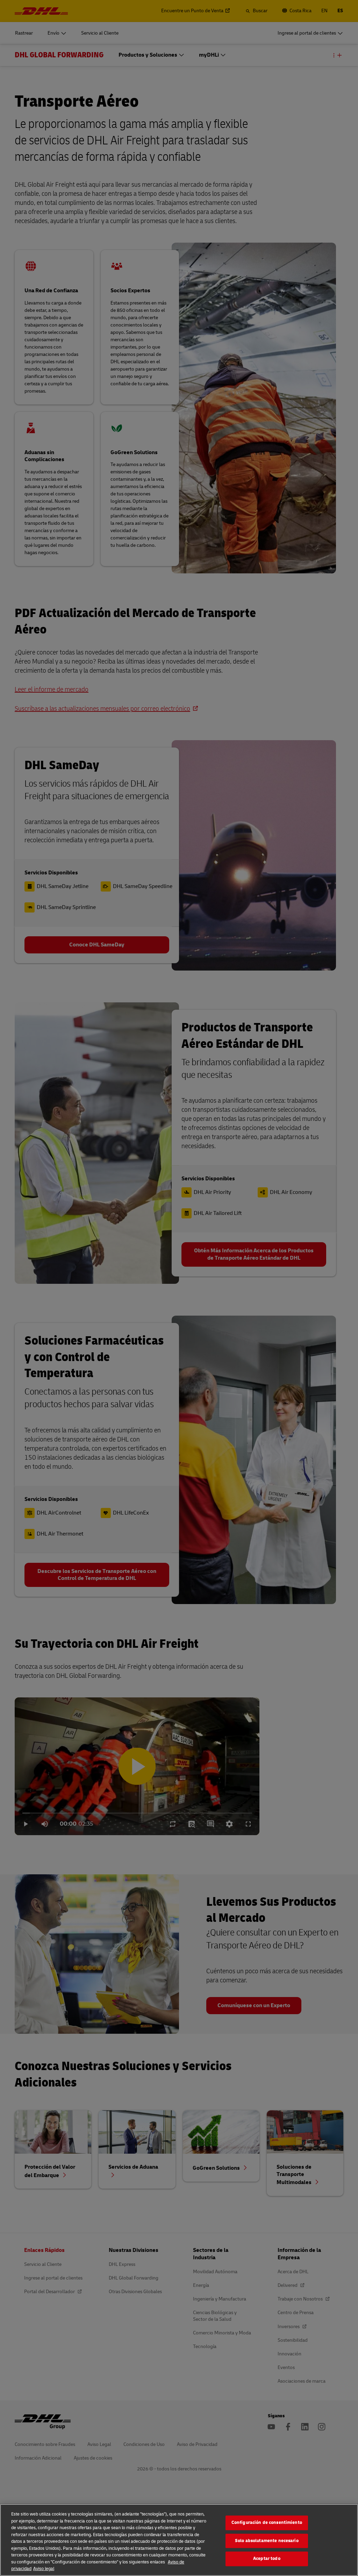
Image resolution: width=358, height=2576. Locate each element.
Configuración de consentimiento (267, 2523)
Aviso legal (44, 2569)
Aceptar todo (267, 2559)
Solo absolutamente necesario (267, 2541)
